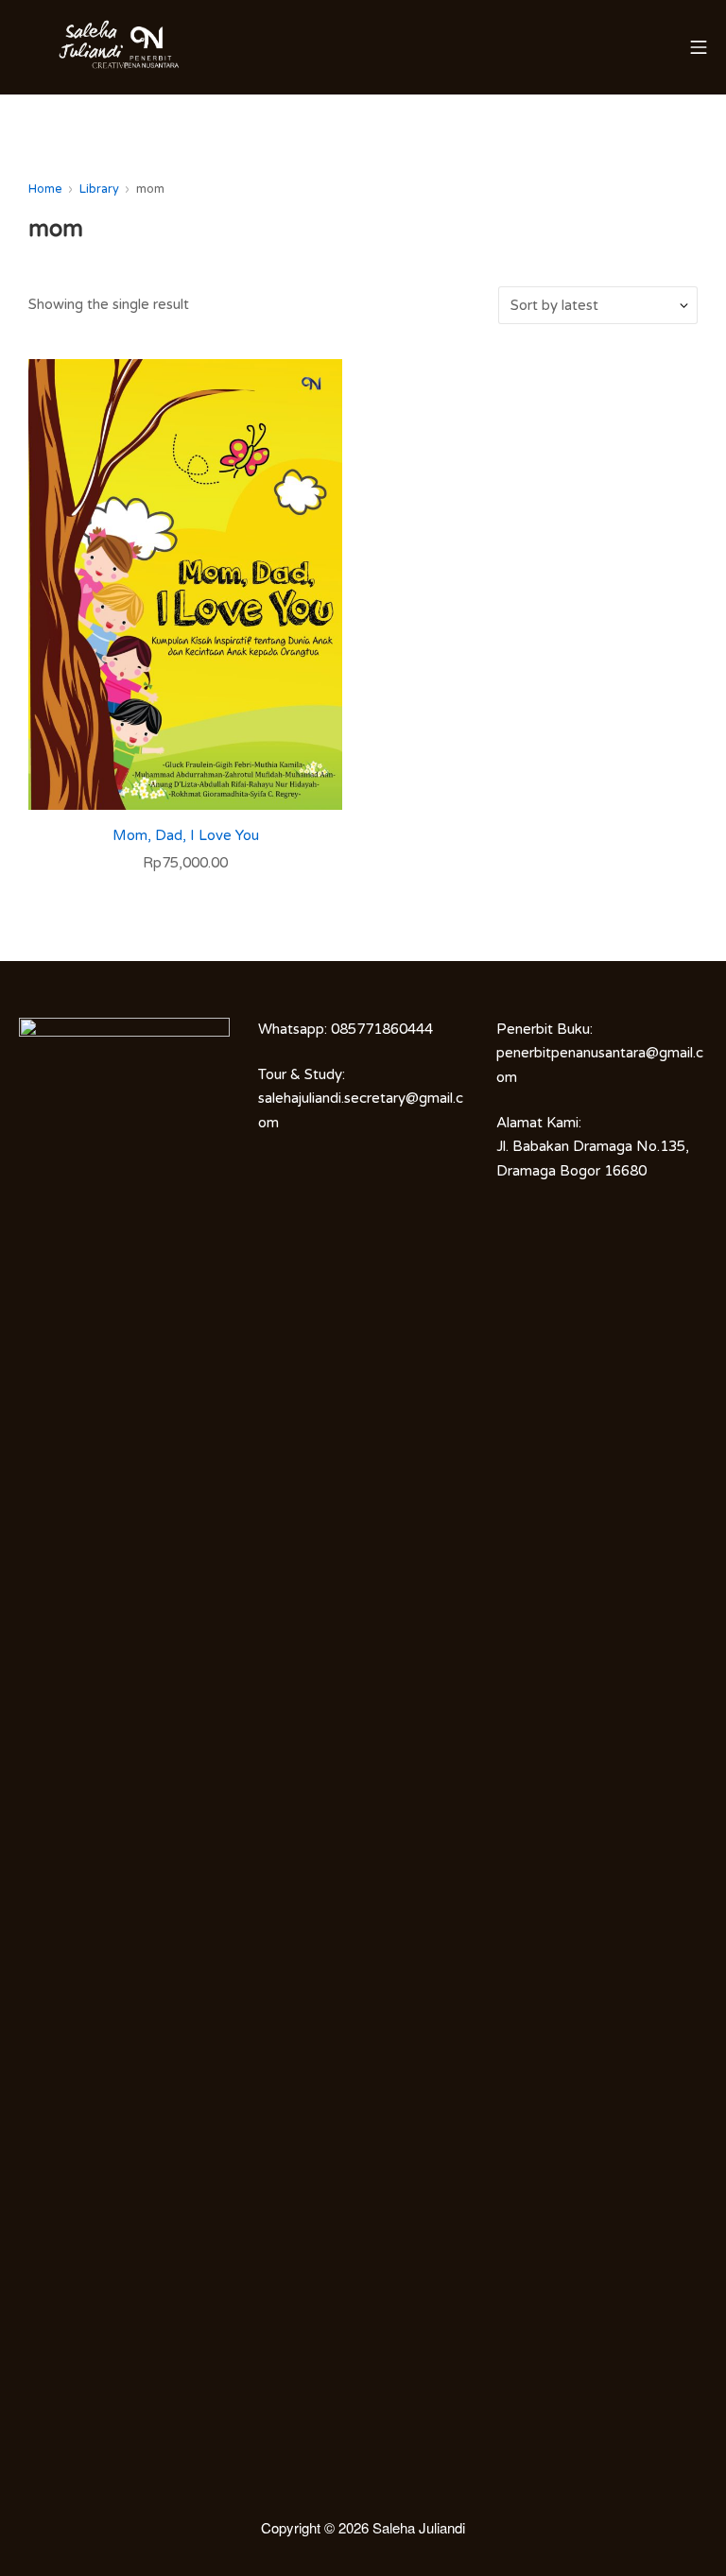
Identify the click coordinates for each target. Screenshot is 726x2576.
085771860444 (382, 1029)
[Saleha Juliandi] (66, 47)
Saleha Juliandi (419, 2527)
